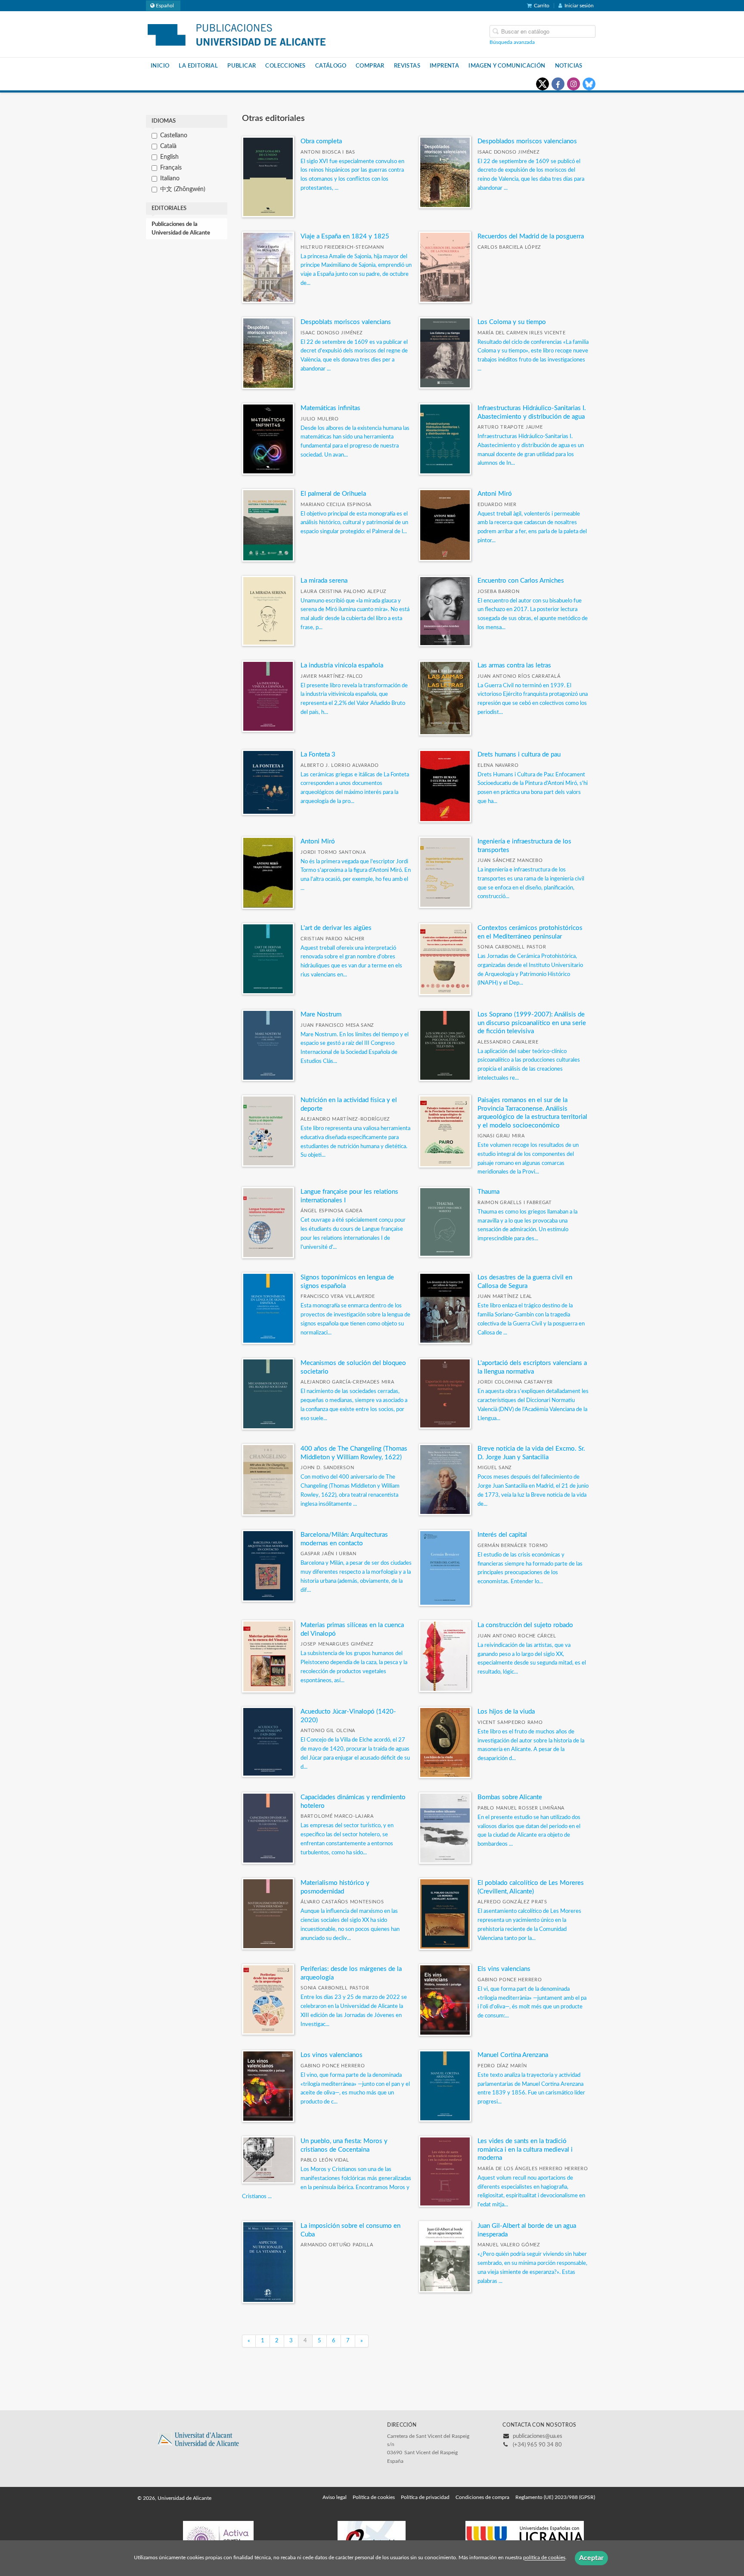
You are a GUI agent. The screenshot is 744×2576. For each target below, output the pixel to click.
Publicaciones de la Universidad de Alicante (181, 229)
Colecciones (285, 66)
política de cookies (544, 2558)
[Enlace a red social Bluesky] (589, 84)
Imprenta (444, 66)
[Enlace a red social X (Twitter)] (542, 84)
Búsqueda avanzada (512, 42)
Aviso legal (335, 2497)
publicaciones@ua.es (538, 2436)
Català (168, 146)
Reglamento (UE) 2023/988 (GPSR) (555, 2497)
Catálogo (331, 66)
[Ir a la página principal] (237, 34)
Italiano (170, 179)
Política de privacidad (425, 2497)
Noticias (569, 66)
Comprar (370, 66)
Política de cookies (374, 2497)
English (169, 157)
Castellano (174, 136)
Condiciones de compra (482, 2497)
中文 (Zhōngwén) (183, 189)
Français (171, 168)
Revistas (407, 66)
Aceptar (591, 2558)
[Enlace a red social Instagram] (573, 84)
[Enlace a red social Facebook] (558, 84)
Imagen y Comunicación (507, 66)
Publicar (242, 66)
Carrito (542, 6)
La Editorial (198, 66)
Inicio (160, 66)
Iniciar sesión (579, 6)
